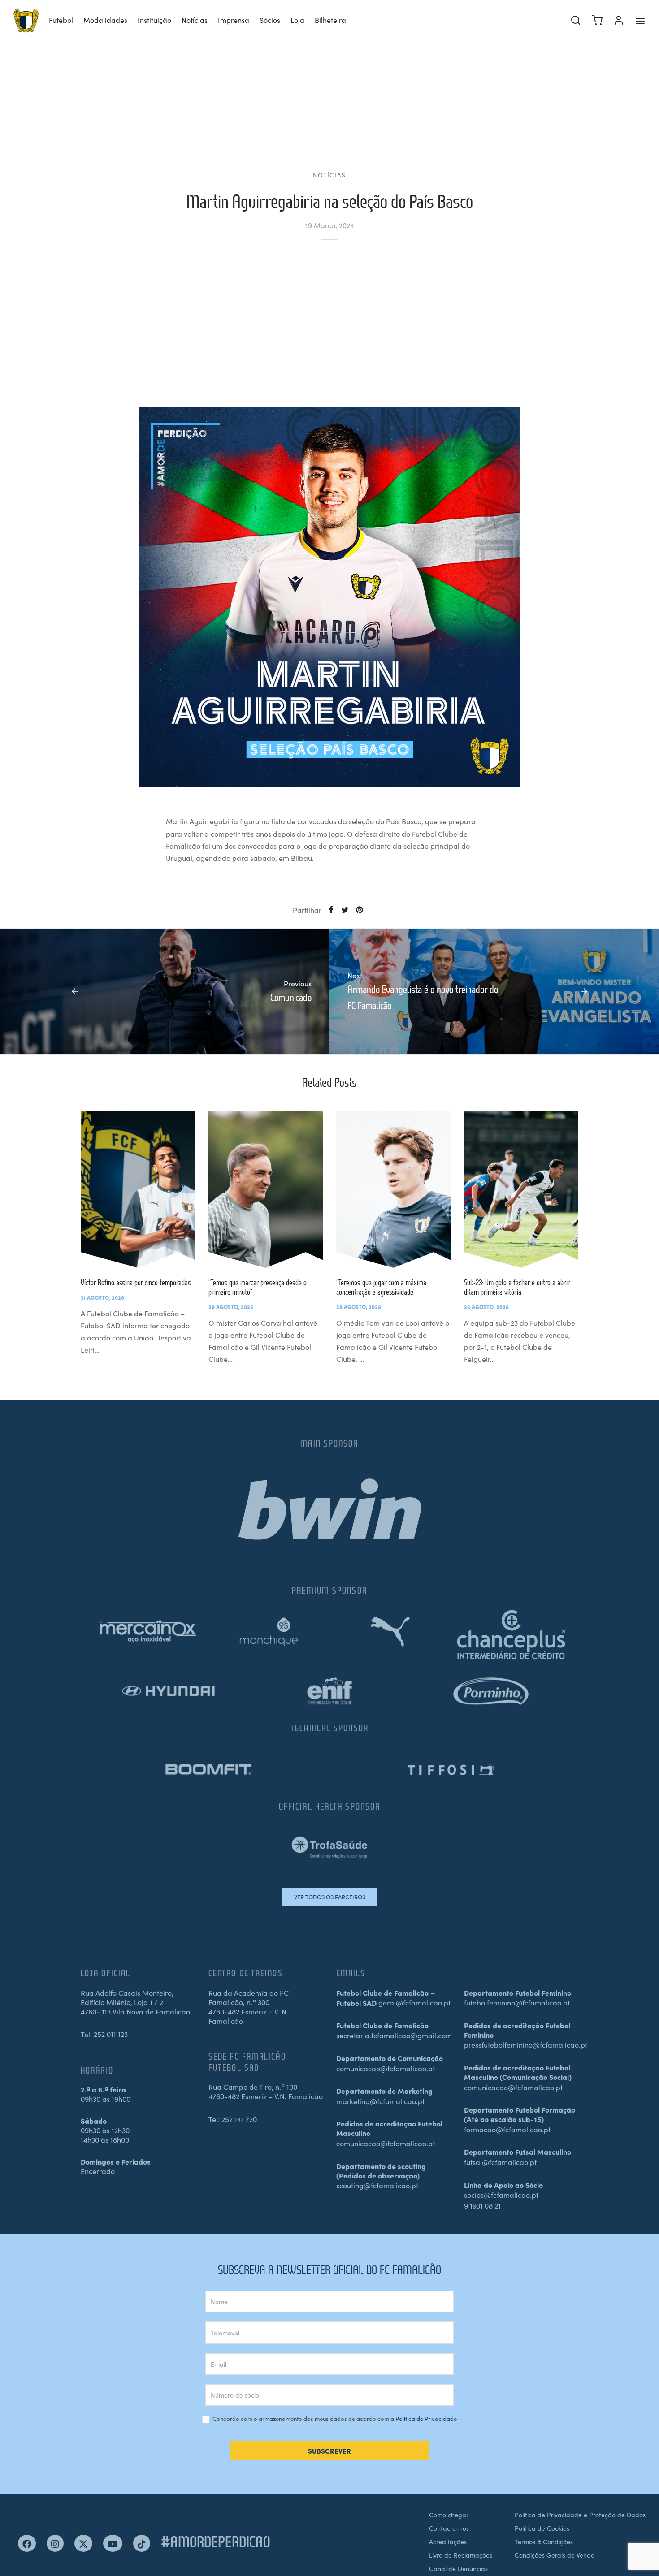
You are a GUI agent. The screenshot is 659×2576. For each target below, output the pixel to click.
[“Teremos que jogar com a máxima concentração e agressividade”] (393, 1189)
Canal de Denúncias (458, 2568)
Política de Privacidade (426, 2418)
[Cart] (597, 20)
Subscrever (329, 2451)
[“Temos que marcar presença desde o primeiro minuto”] (266, 1189)
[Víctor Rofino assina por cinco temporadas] (138, 1189)
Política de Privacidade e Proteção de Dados (580, 2515)
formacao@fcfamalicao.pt (507, 2129)
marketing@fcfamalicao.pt (380, 2101)
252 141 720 (239, 2119)
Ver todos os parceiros (330, 1897)
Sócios (270, 20)
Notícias (195, 20)
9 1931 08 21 (482, 2205)
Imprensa (234, 20)
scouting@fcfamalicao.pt (377, 2185)
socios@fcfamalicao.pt (501, 2195)
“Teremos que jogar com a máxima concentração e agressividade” (381, 1287)
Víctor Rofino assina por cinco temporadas (136, 1282)
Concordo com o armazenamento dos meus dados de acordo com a (334, 2419)
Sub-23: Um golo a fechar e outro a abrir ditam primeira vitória (517, 1287)
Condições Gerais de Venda (555, 2555)
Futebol (61, 20)
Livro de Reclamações (461, 2555)
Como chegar (449, 2515)
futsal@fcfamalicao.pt (500, 2162)
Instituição (154, 20)
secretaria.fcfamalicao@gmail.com (394, 2035)
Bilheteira (330, 20)
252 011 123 (111, 2034)
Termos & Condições (544, 2541)
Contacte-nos (449, 2528)
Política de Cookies (542, 2528)
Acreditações (448, 2541)
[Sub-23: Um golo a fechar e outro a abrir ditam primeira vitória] (521, 1189)
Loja (297, 20)
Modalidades (105, 20)
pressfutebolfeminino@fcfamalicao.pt (526, 2044)
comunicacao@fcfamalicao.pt (386, 2068)
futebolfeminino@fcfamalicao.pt (517, 2002)
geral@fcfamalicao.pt (414, 2002)
